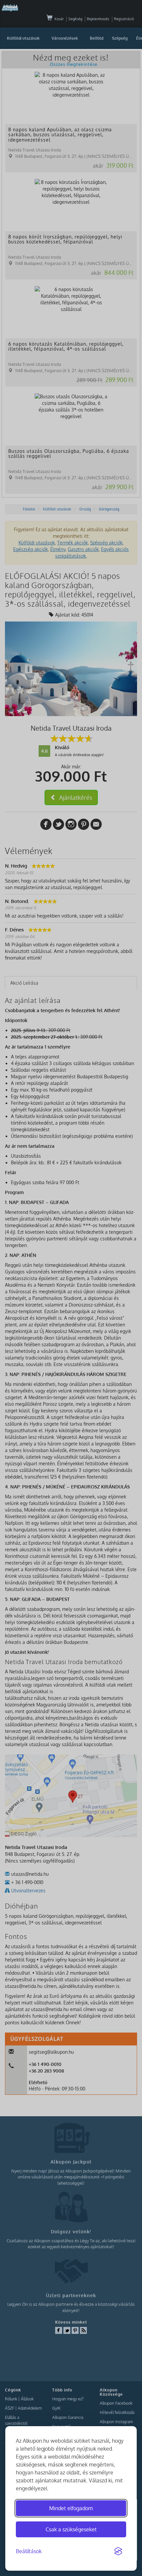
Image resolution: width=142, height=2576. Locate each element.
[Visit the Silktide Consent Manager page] (118, 2552)
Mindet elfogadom (71, 2508)
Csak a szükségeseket (71, 2529)
